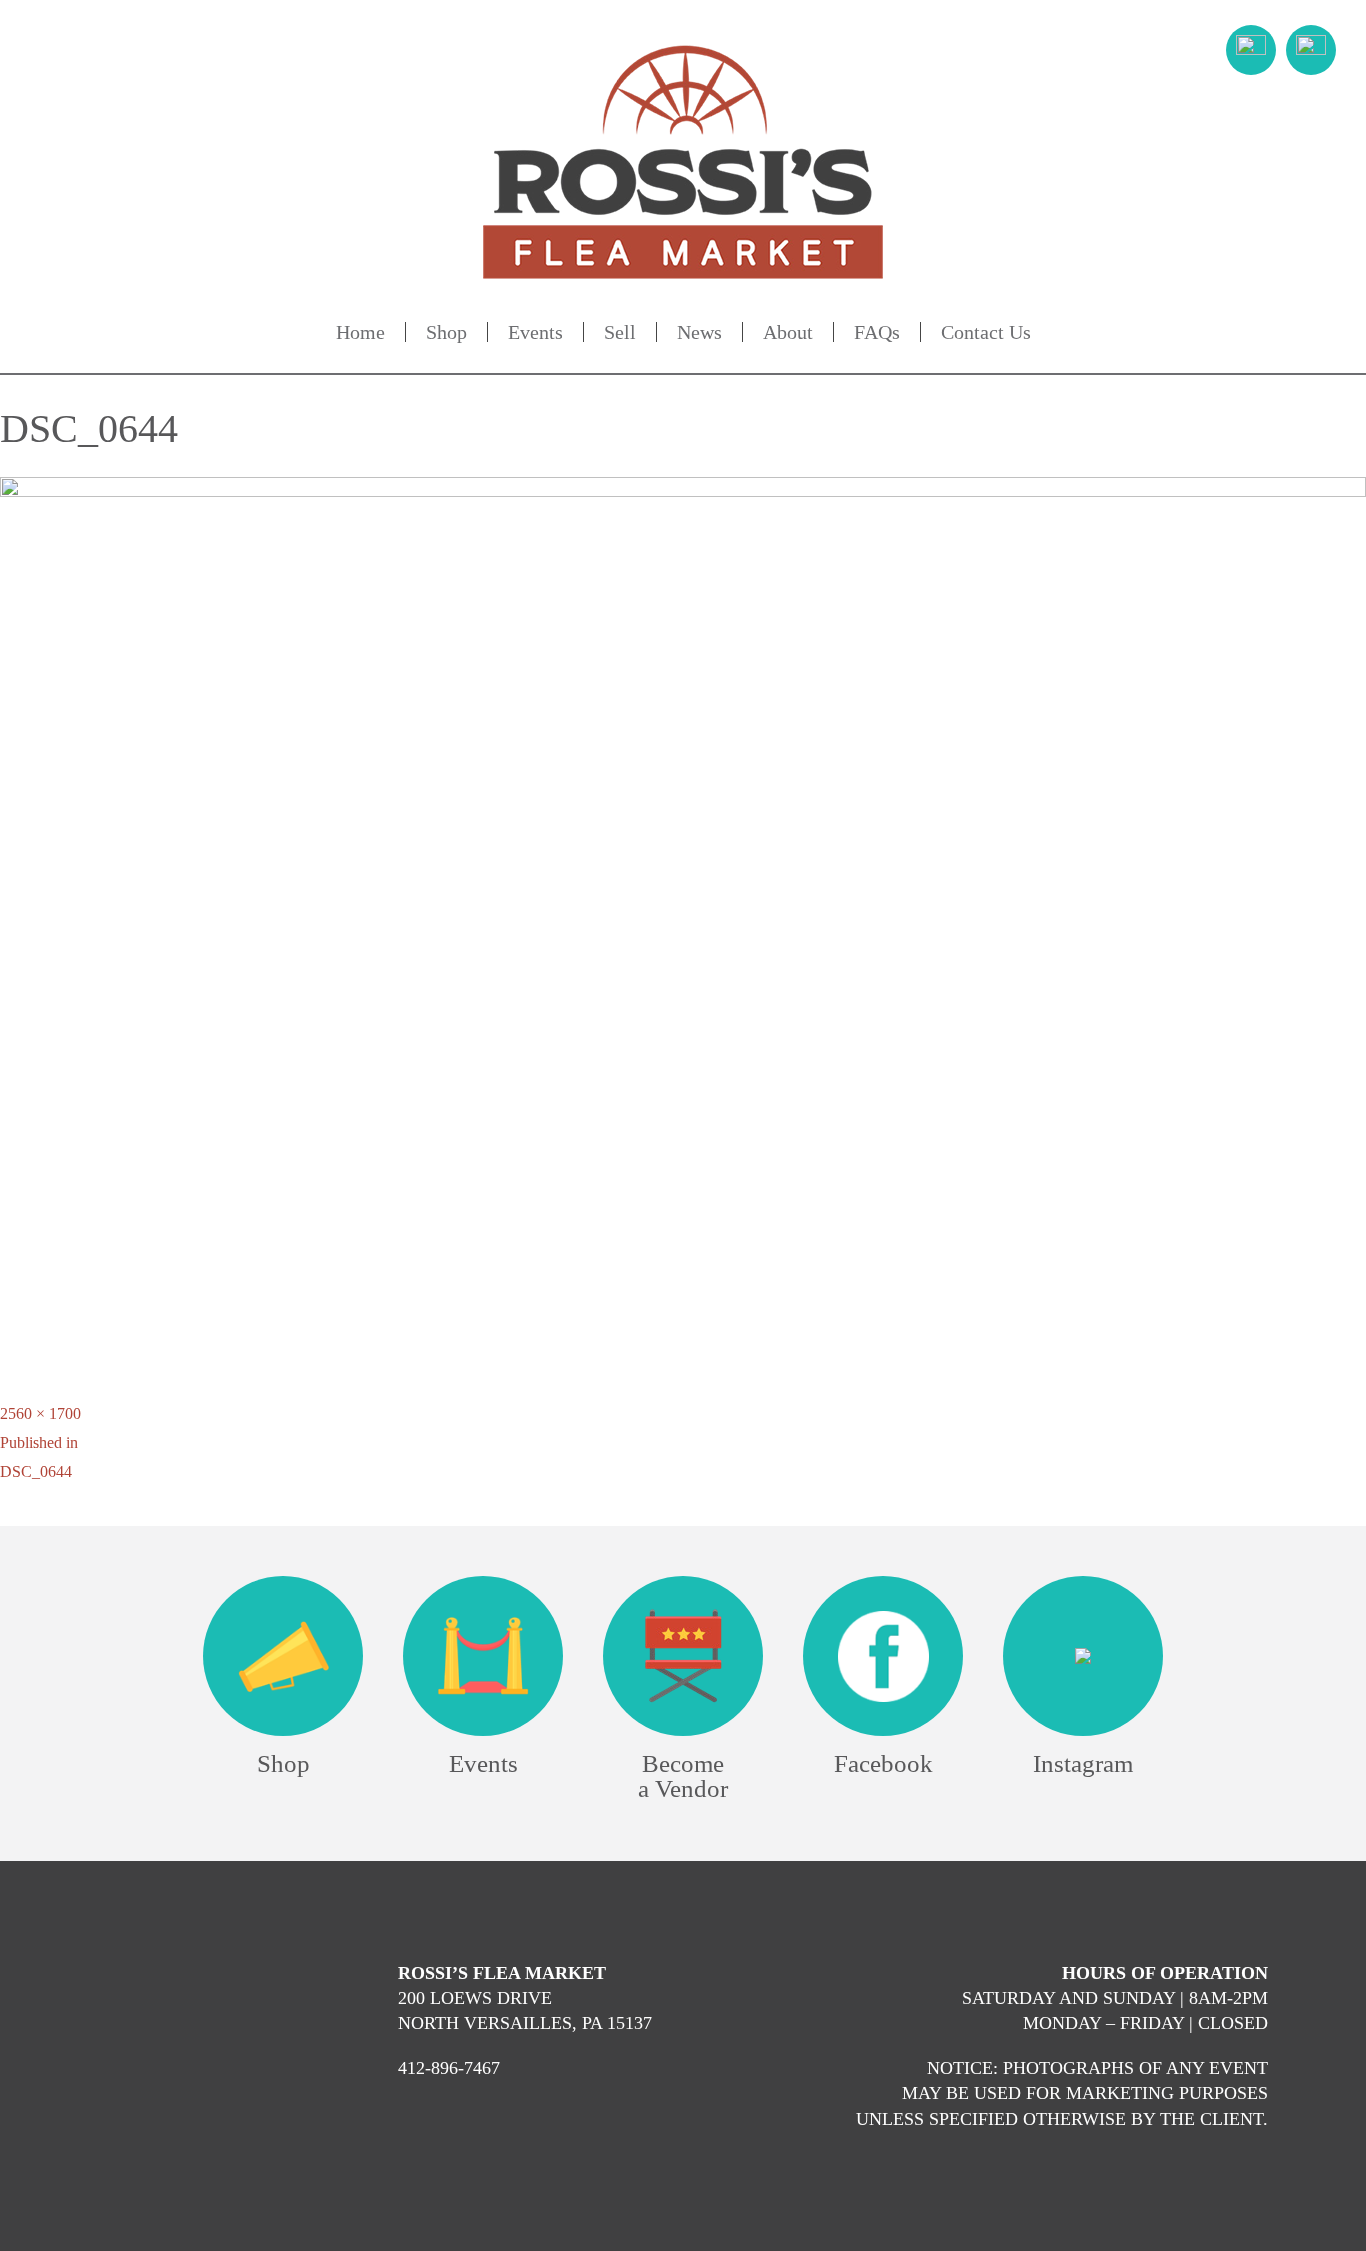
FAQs (877, 332)
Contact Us (986, 332)
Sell (620, 332)
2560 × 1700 (40, 1413)
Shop (446, 332)
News (699, 332)
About (788, 332)
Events (535, 332)
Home (360, 332)
